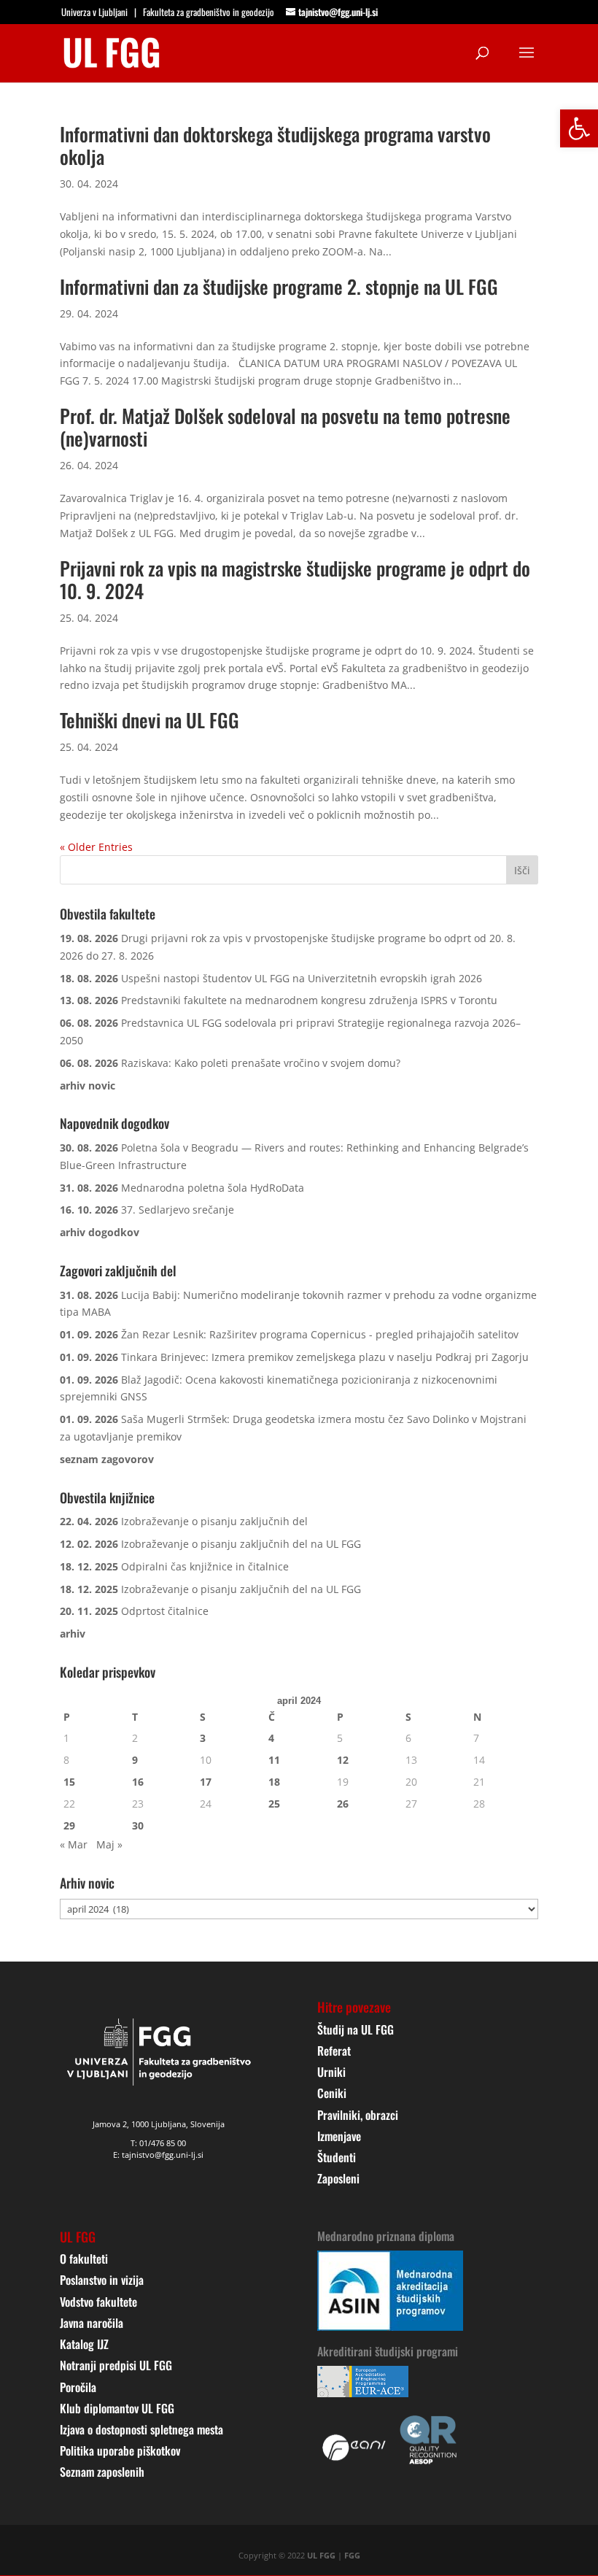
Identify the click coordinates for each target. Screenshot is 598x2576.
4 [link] (271, 1738)
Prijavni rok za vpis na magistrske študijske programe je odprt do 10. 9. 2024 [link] (295, 579)
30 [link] (138, 1825)
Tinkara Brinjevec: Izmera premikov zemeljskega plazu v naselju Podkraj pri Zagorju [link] (325, 1357)
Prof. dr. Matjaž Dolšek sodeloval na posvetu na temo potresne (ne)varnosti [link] (285, 427)
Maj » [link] (109, 1844)
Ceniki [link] (332, 2093)
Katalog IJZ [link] (84, 2344)
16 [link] (138, 1782)
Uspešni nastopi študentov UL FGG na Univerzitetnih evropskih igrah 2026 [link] (302, 978)
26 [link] (343, 1804)
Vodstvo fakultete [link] (98, 2302)
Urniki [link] (331, 2072)
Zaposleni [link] (338, 2178)
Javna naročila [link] (92, 2323)
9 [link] (135, 1760)
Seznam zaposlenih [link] (102, 2472)
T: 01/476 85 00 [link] (158, 2143)
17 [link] (206, 1782)
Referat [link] (334, 2051)
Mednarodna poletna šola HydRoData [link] (213, 1188)
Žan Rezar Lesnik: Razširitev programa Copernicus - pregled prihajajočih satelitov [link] (320, 1334)
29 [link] (69, 1825)
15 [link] (69, 1782)
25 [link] (274, 1804)
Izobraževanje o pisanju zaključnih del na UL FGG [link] (241, 1544)
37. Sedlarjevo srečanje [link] (178, 1210)
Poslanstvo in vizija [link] (102, 2280)
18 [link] (274, 1782)
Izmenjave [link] (339, 2136)
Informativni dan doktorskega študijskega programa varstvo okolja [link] (275, 145)
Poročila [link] (78, 2387)
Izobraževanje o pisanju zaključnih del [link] (214, 1521)
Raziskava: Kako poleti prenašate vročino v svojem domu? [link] (261, 1063)
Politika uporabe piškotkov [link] (120, 2450)
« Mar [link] (74, 1844)
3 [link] (203, 1738)
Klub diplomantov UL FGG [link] (117, 2408)
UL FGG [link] (321, 2555)
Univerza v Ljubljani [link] (94, 12)
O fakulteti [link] (84, 2259)
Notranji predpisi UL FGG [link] (116, 2365)
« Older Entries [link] (96, 847)
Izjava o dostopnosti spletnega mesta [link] (141, 2429)
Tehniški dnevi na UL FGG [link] (149, 720)
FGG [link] (352, 2555)
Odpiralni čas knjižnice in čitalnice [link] (205, 1566)
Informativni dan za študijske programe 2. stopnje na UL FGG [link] (279, 286)
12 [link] (343, 1760)
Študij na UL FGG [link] (356, 2029)
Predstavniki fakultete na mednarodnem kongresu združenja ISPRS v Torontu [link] (309, 1000)
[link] (579, 128)
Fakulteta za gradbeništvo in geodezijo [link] (209, 12)
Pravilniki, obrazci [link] (358, 2115)
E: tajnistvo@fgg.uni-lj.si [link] (158, 2155)
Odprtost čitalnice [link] (165, 1611)
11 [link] (274, 1760)
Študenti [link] (337, 2157)
